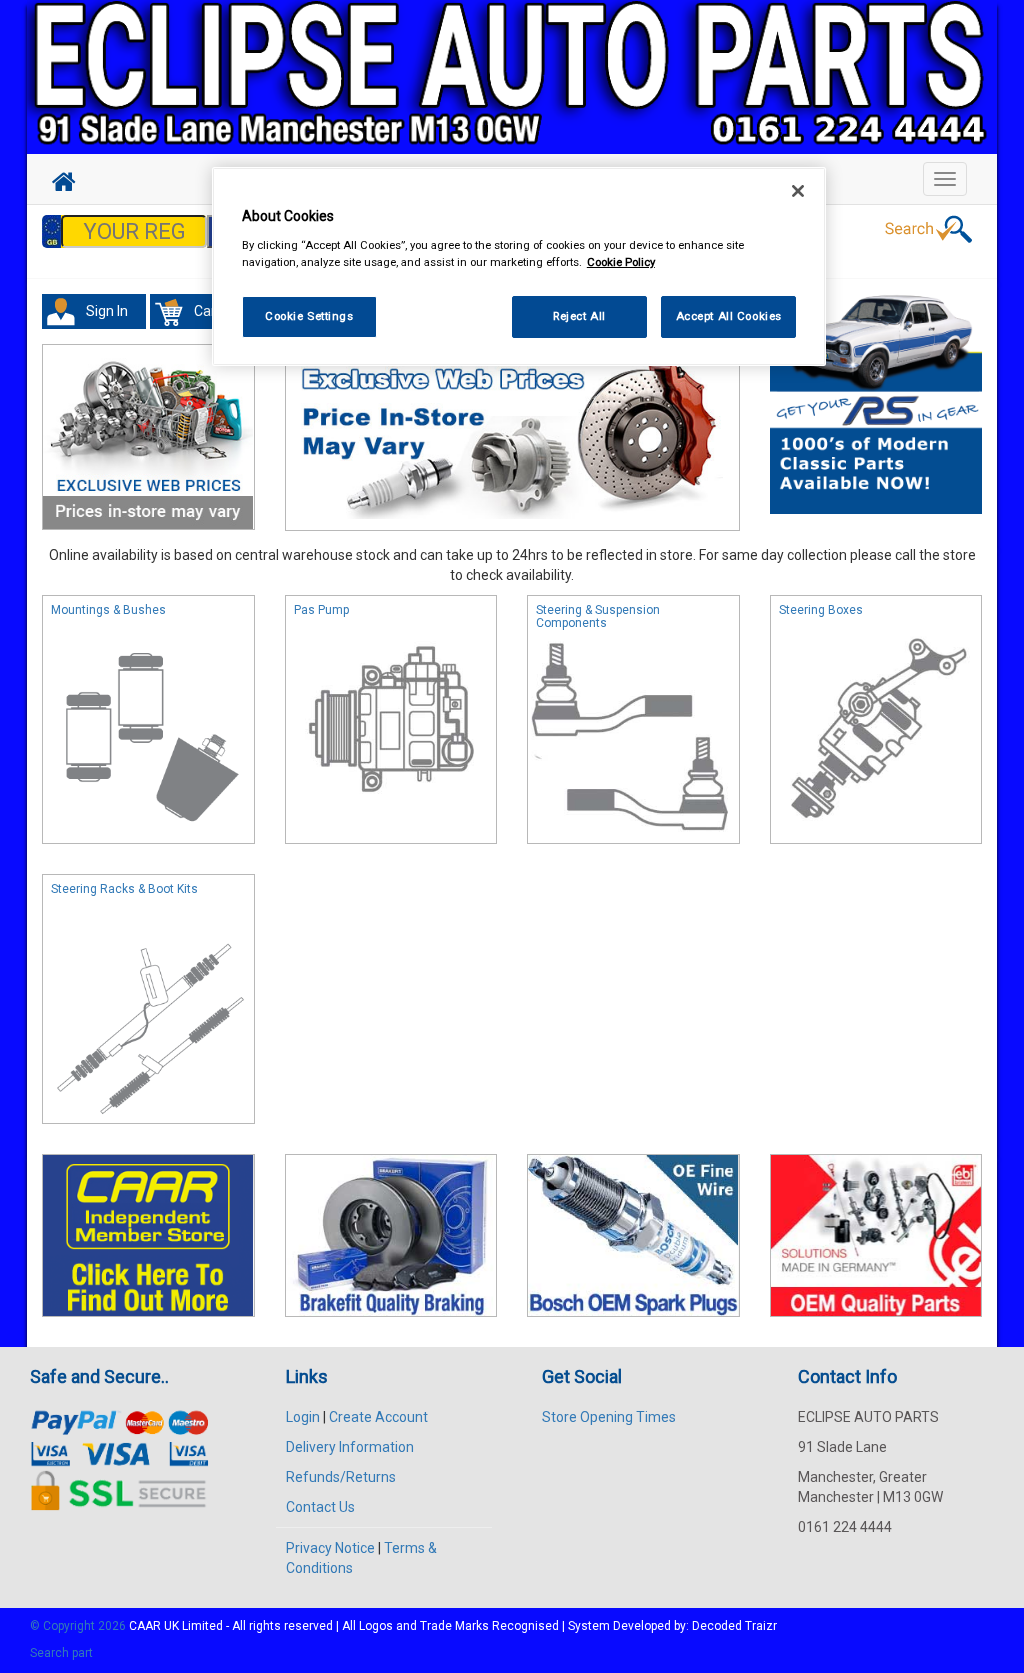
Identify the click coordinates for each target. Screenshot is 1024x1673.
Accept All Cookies (729, 316)
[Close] (798, 191)
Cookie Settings (309, 316)
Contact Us (320, 1507)
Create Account (378, 1417)
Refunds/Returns (341, 1477)
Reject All (579, 316)
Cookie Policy (621, 262)
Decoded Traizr (734, 1626)
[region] (519, 266)
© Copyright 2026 (79, 1626)
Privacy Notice (330, 1548)
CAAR (145, 1626)
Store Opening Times (609, 1417)
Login (303, 1417)
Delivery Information (350, 1447)
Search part (61, 1653)
